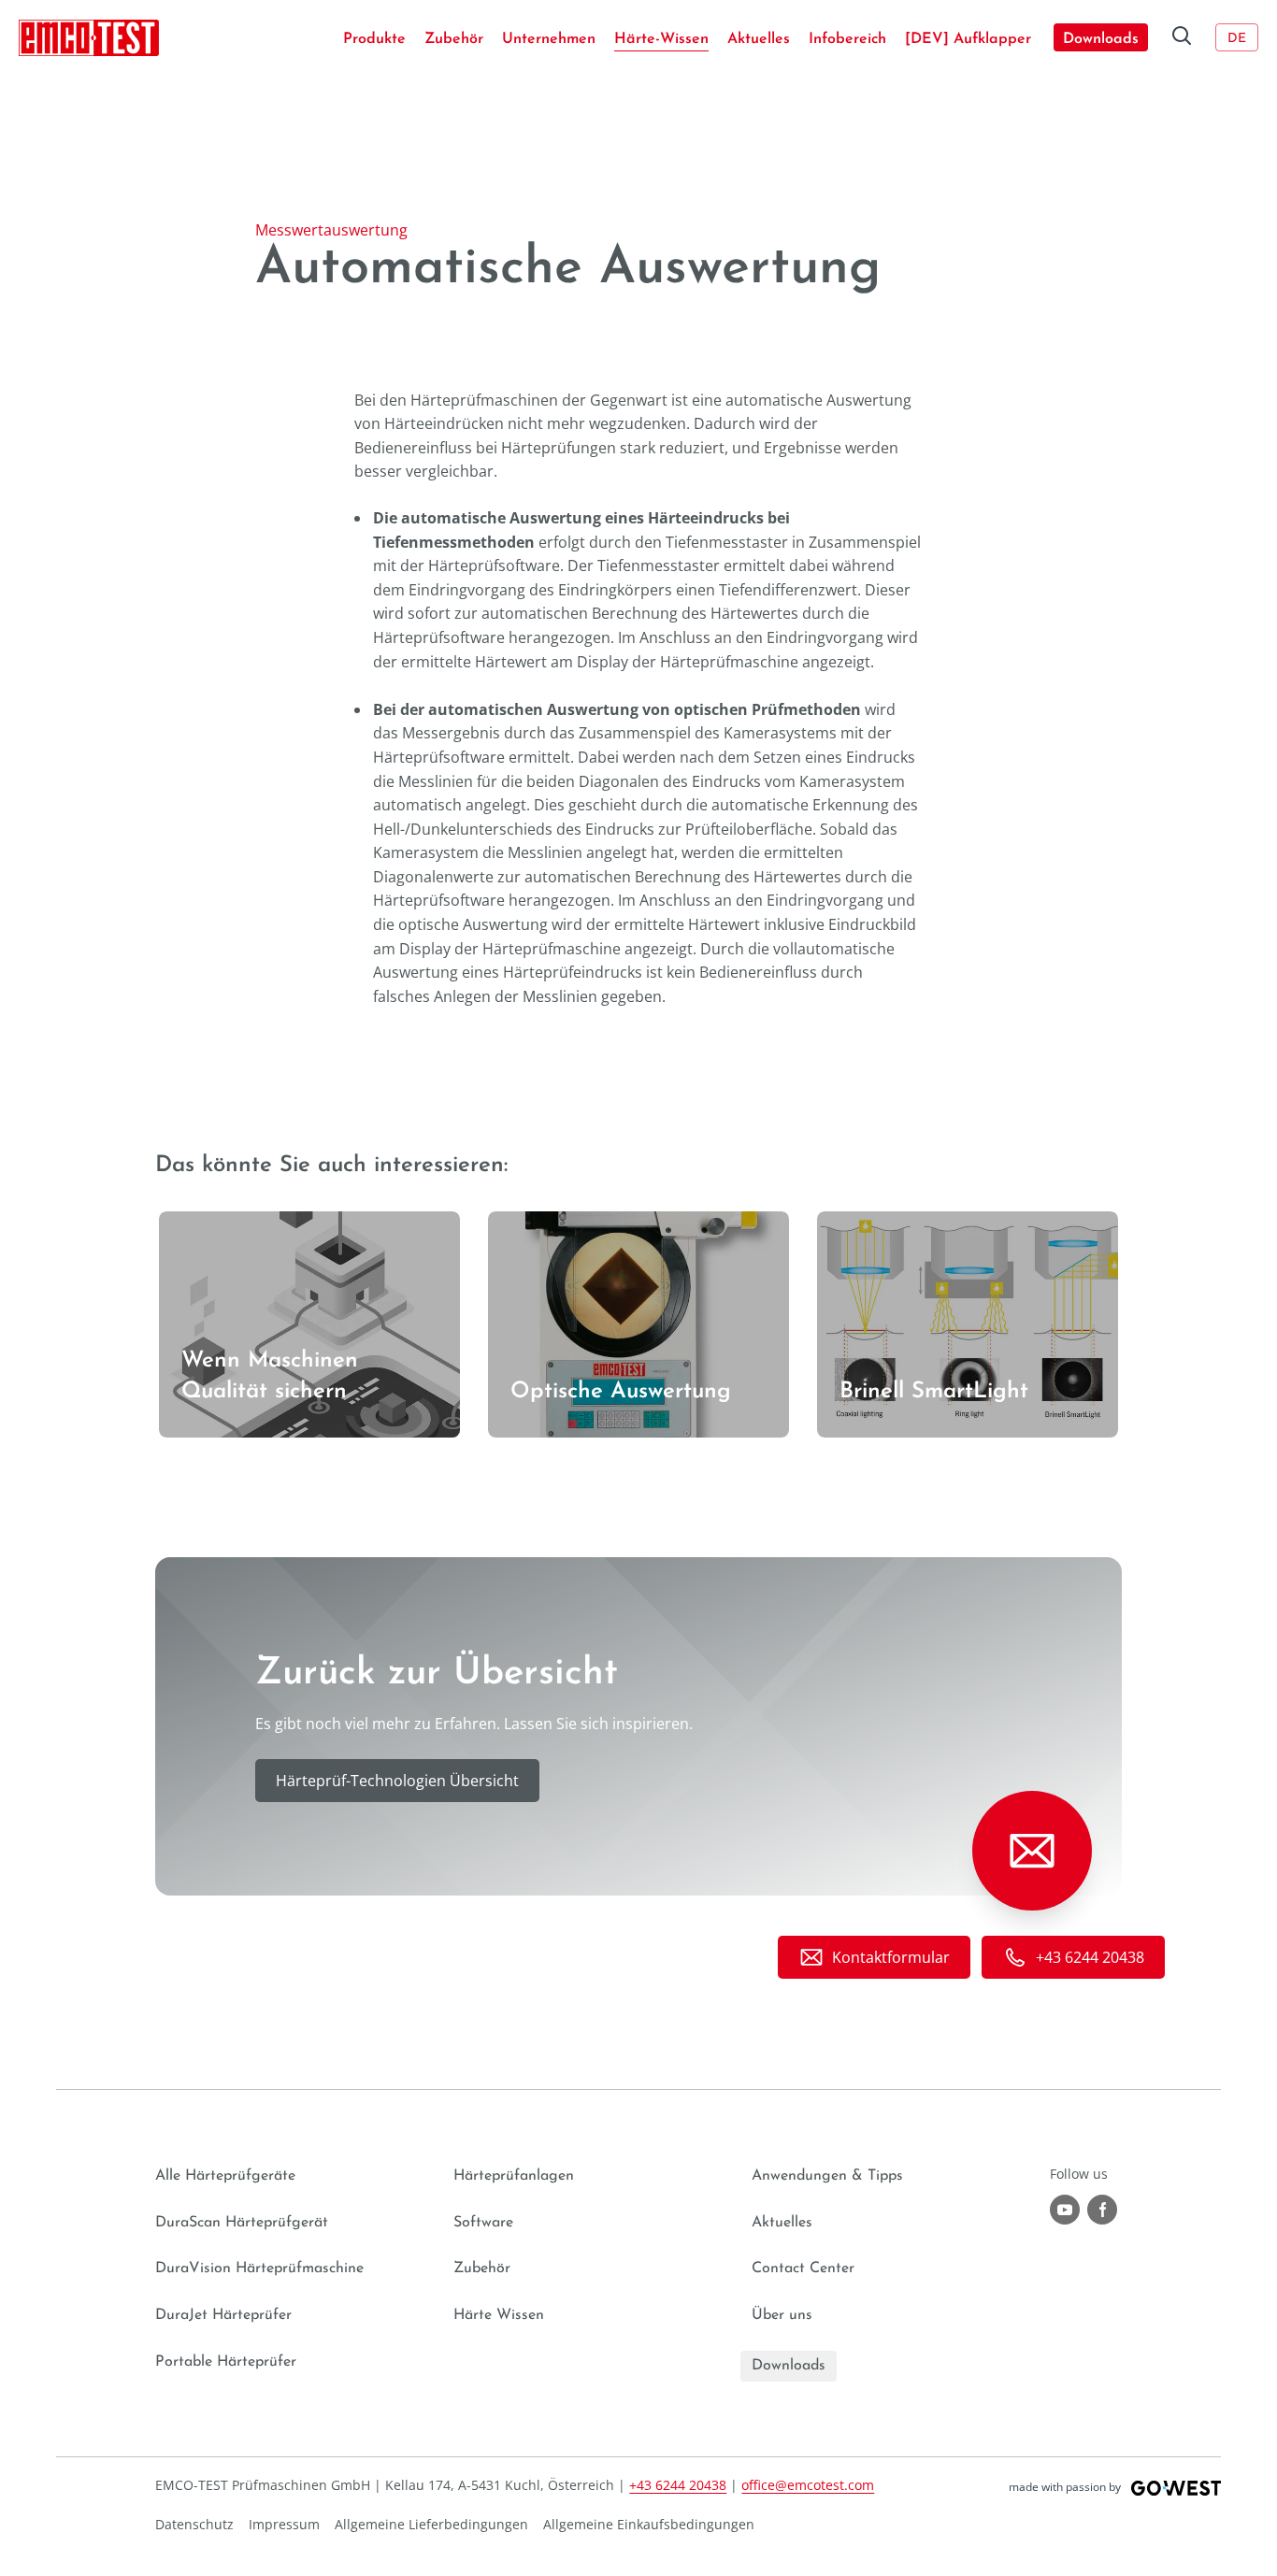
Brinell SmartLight (880, 1223)
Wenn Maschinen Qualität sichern (278, 1223)
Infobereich (847, 39)
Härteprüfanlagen (514, 2176)
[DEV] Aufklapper (968, 39)
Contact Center (803, 2268)
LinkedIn (1102, 2210)
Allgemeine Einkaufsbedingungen (649, 2524)
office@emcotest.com (808, 2485)
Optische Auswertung (564, 1223)
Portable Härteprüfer (226, 2362)
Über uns (782, 2315)
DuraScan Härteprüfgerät (242, 2223)
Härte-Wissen (661, 39)
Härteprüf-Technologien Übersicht (397, 1781)
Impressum (284, 2524)
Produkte (374, 39)
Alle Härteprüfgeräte (225, 2176)
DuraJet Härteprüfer (223, 2315)
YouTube (1065, 2210)
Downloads (1101, 39)
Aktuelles (759, 39)
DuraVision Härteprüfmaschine (259, 2268)
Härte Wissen (499, 2315)
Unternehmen (549, 39)
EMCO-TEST (89, 37)
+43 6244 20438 (678, 2485)
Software (483, 2223)
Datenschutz (194, 2524)
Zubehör (454, 39)
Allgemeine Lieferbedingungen (431, 2524)
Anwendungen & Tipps (827, 2176)
